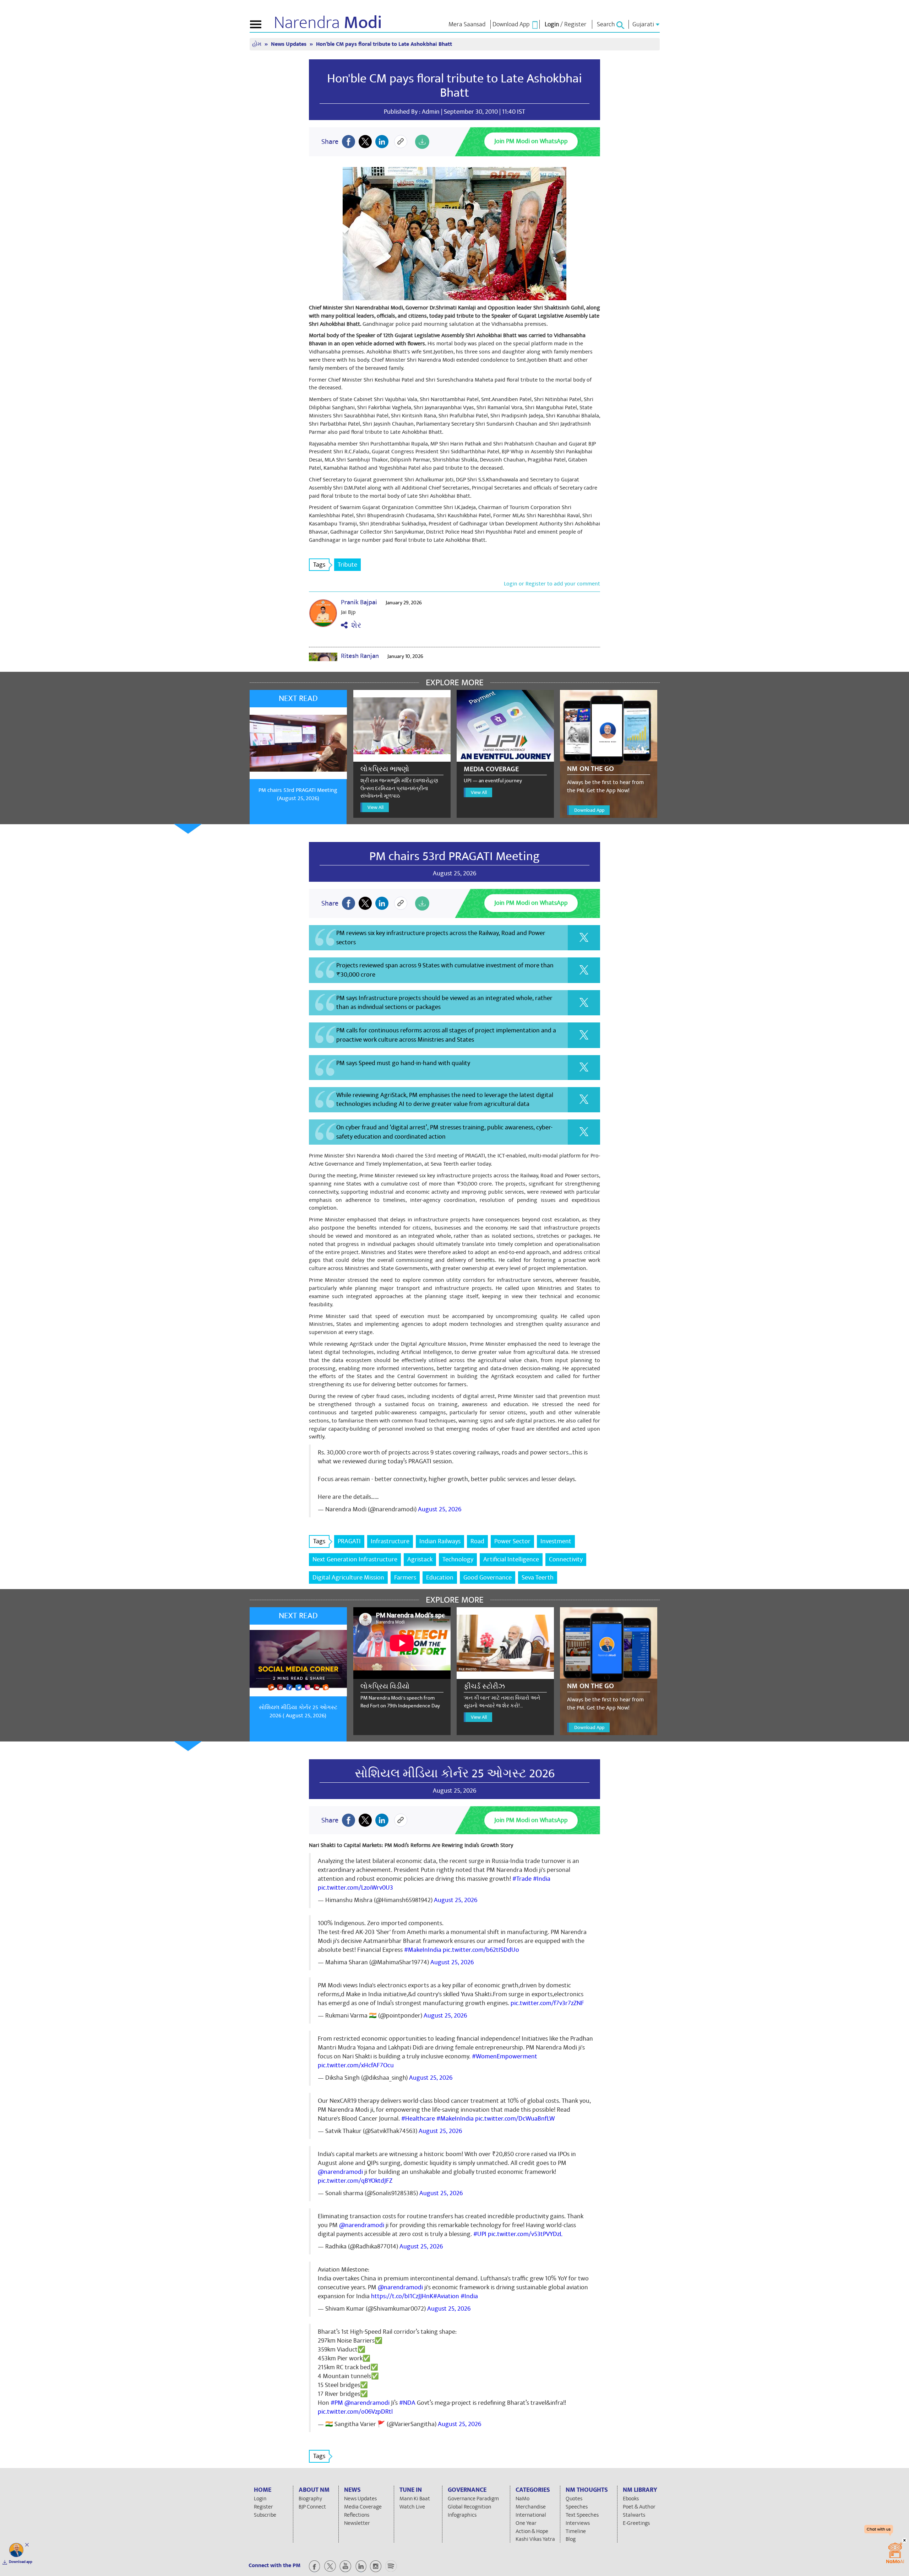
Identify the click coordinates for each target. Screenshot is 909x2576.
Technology (458, 1559)
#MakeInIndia (423, 1950)
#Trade (522, 1879)
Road (477, 1541)
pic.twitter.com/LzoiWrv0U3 (355, 1888)
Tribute (347, 565)
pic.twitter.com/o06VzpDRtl (355, 2412)
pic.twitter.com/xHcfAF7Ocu (356, 2065)
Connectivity (566, 1559)
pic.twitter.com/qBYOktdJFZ (355, 2181)
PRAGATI (349, 1541)
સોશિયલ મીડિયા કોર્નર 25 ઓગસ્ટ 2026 (455, 1773)
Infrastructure (390, 1541)
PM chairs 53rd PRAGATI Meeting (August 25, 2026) (298, 794)
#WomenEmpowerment (505, 2056)
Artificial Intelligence (511, 1559)
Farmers (405, 1578)
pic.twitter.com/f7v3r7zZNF (547, 2003)
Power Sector (512, 1541)
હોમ (257, 44)
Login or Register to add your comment (552, 584)
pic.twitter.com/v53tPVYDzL (525, 2234)
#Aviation (446, 2296)
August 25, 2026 (440, 1509)
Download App (589, 810)
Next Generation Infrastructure (355, 1559)
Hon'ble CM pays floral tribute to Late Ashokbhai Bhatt (454, 86)
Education (440, 1578)
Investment (556, 1541)
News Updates (289, 44)
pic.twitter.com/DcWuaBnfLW (515, 2119)
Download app (21, 2562)
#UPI (480, 2234)
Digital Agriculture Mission (348, 1578)
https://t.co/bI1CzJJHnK (402, 2296)
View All (375, 807)
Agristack (420, 1559)
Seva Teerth (538, 1578)
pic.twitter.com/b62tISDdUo (481, 1950)
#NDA (407, 2403)
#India (542, 1879)
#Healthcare (418, 2119)
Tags (319, 565)
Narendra (328, 23)
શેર (354, 625)
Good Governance (488, 1578)
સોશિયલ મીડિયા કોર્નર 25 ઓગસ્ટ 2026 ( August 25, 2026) (298, 1711)
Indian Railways (440, 1541)
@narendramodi (340, 2172)
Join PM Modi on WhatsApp (531, 141)
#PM (337, 2403)
